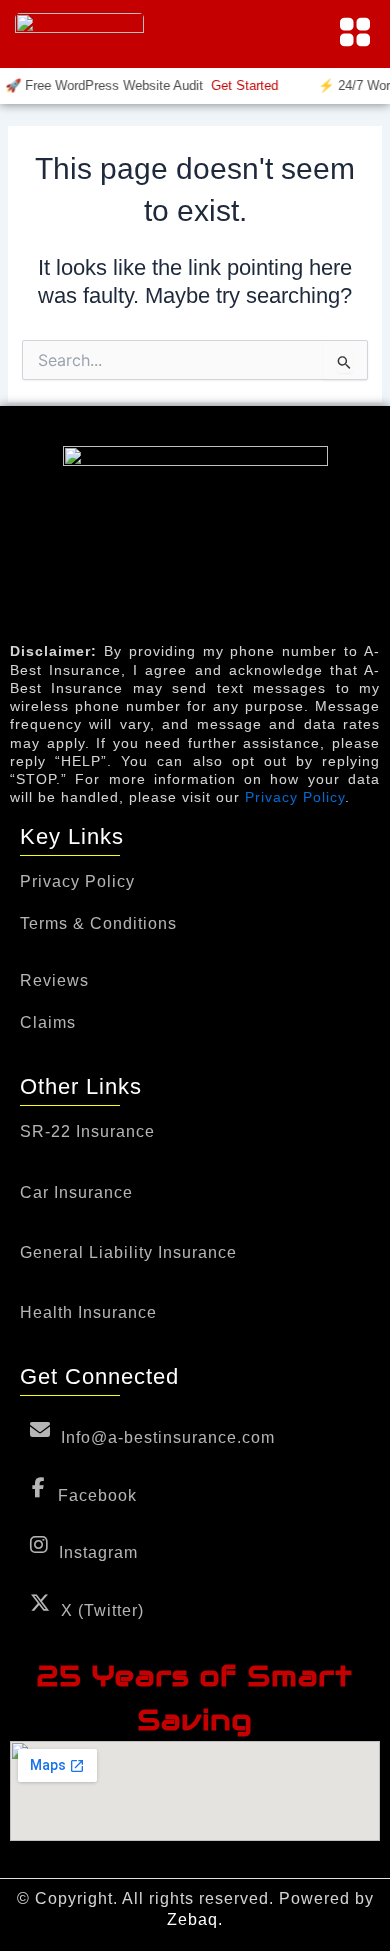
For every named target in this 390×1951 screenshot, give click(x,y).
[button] (355, 34)
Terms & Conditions (98, 924)
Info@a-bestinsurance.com (168, 1437)
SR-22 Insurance (87, 1132)
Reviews (54, 980)
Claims (48, 1023)
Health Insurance (88, 1313)
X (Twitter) (102, 1610)
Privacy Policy (295, 797)
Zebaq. (195, 1919)
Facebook (97, 1495)
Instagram (98, 1552)
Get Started (239, 85)
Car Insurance (76, 1193)
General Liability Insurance (128, 1253)
